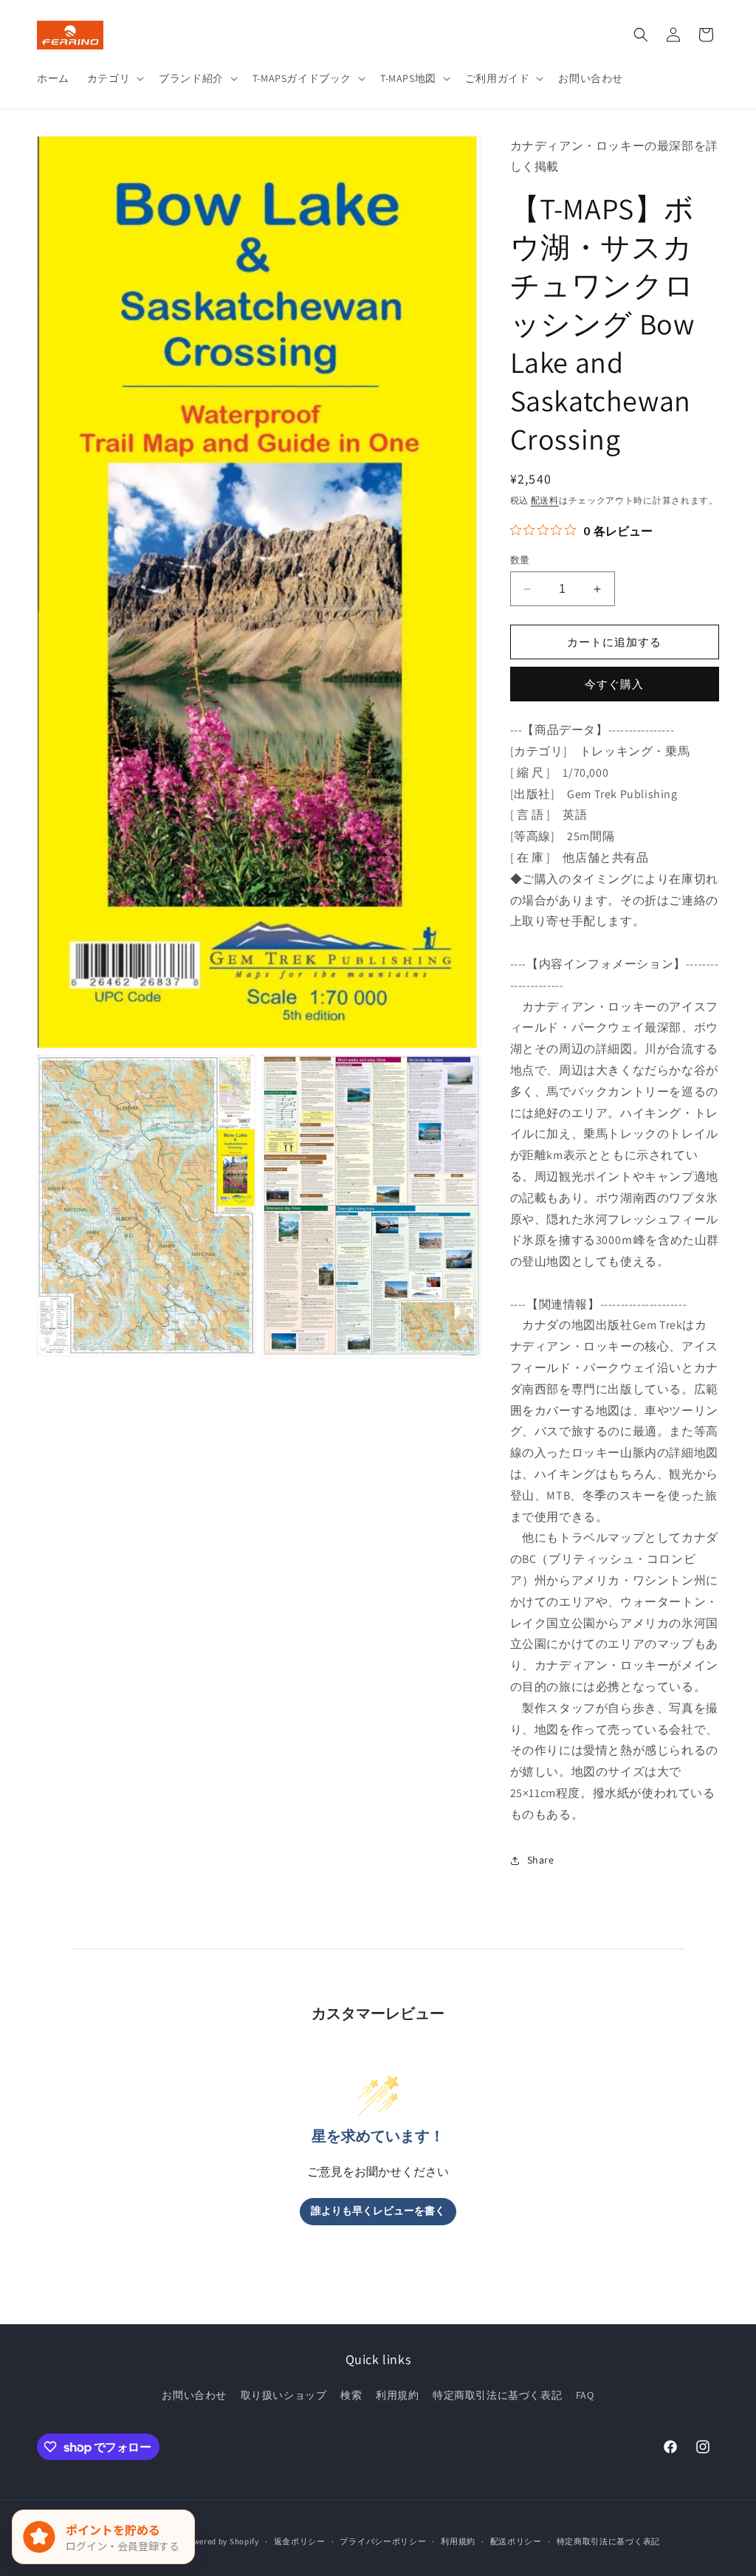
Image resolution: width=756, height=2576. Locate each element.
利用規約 (397, 2395)
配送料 (545, 500)
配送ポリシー (516, 2541)
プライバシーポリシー (383, 2541)
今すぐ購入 (614, 684)
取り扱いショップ (284, 2395)
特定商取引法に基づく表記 (497, 2395)
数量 (520, 560)
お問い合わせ (194, 2395)
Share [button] (541, 1860)
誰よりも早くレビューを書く (378, 2211)
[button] (114, 78)
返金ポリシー (300, 2541)
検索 (351, 2395)
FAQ (585, 2395)
